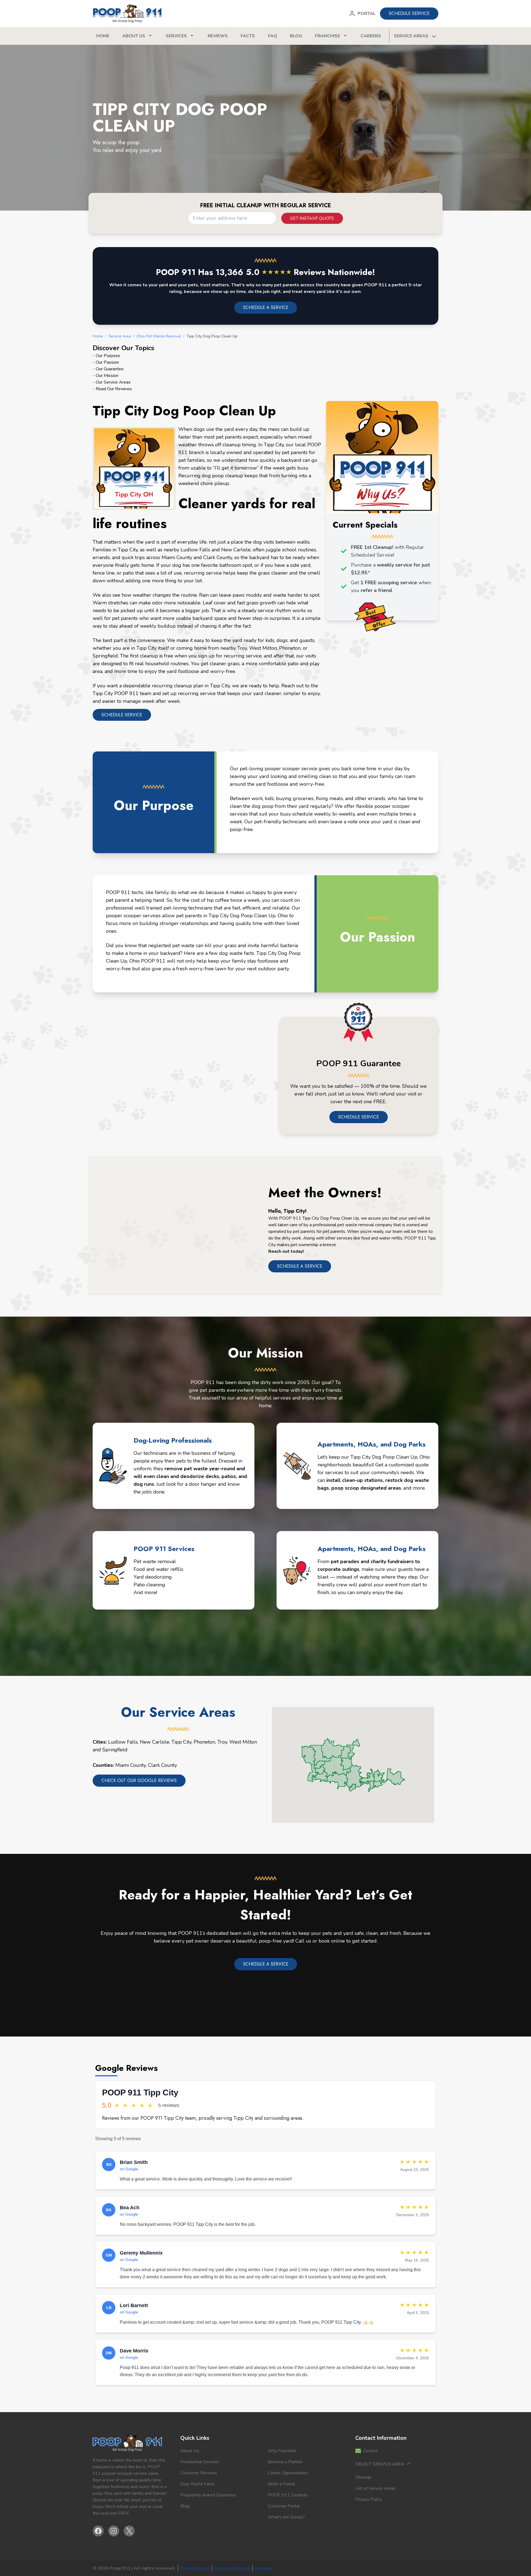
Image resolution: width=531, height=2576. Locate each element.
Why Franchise (282, 2451)
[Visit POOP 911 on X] (129, 2531)
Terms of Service (232, 2568)
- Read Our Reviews (112, 389)
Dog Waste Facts (197, 2484)
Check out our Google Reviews (139, 1780)
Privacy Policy (369, 2499)
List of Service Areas (375, 2488)
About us (134, 36)
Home (103, 36)
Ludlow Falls (123, 1742)
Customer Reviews (199, 2473)
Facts (248, 36)
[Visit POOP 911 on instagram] (114, 2531)
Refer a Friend (281, 2484)
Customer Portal (284, 2506)
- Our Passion (106, 362)
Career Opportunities (288, 2473)
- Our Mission (106, 376)
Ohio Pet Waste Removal (159, 336)
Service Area (120, 336)
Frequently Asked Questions (208, 2495)
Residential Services (200, 2462)
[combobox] (232, 218)
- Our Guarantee (108, 369)
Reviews (218, 36)
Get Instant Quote (312, 218)
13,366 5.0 (253, 272)
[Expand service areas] (433, 36)
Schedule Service (359, 1117)
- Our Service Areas (112, 382)
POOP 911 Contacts (288, 2495)
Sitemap (363, 2477)
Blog (296, 36)
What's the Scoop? (286, 2517)
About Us (190, 2451)
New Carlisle (155, 1742)
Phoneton (204, 1742)
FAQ (273, 36)
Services (176, 36)
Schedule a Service (300, 1266)
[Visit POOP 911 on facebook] (98, 2531)
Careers (371, 36)
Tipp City (181, 1742)
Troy (222, 1742)
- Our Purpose (106, 356)
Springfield (115, 1750)
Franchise (328, 36)
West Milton (243, 1742)
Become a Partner (285, 2462)
